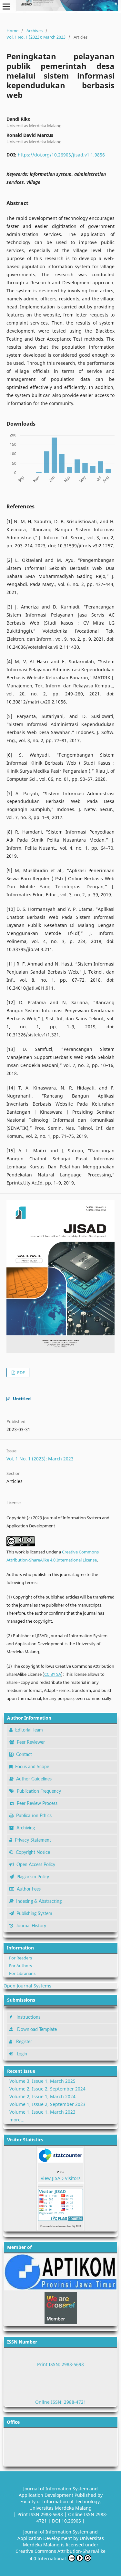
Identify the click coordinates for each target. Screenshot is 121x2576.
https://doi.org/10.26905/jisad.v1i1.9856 (61, 155)
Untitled (22, 1399)
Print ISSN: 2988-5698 (60, 2364)
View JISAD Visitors (61, 2178)
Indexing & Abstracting (39, 1901)
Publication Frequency (39, 1791)
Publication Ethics (34, 1816)
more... (17, 2120)
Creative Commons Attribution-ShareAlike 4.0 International (60, 2555)
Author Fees (29, 1889)
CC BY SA (53, 1674)
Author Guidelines (34, 1779)
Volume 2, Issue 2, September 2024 (47, 2089)
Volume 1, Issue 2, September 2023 (47, 2104)
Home (12, 31)
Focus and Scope (32, 1767)
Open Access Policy (36, 1865)
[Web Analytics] (60, 2172)
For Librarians (22, 1973)
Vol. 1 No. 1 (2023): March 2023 (36, 37)
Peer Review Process (37, 1804)
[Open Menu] (6, 6)
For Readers (20, 1958)
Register (24, 2042)
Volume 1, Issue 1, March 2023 (42, 2112)
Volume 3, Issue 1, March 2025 (42, 2081)
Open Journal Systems (27, 1986)
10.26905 (72, 2521)
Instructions (28, 2017)
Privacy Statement (33, 1840)
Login (22, 2054)
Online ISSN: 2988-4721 (61, 2402)
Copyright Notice (33, 1853)
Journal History (31, 1926)
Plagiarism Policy (33, 1877)
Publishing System (34, 1914)
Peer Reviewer (31, 1742)
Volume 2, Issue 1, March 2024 (42, 2096)
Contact (24, 1755)
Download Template (37, 2030)
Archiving (26, 1828)
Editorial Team (29, 1730)
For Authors (20, 1966)
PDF (20, 1373)
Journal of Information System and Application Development (58, 2492)
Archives (35, 31)
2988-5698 (52, 2514)
